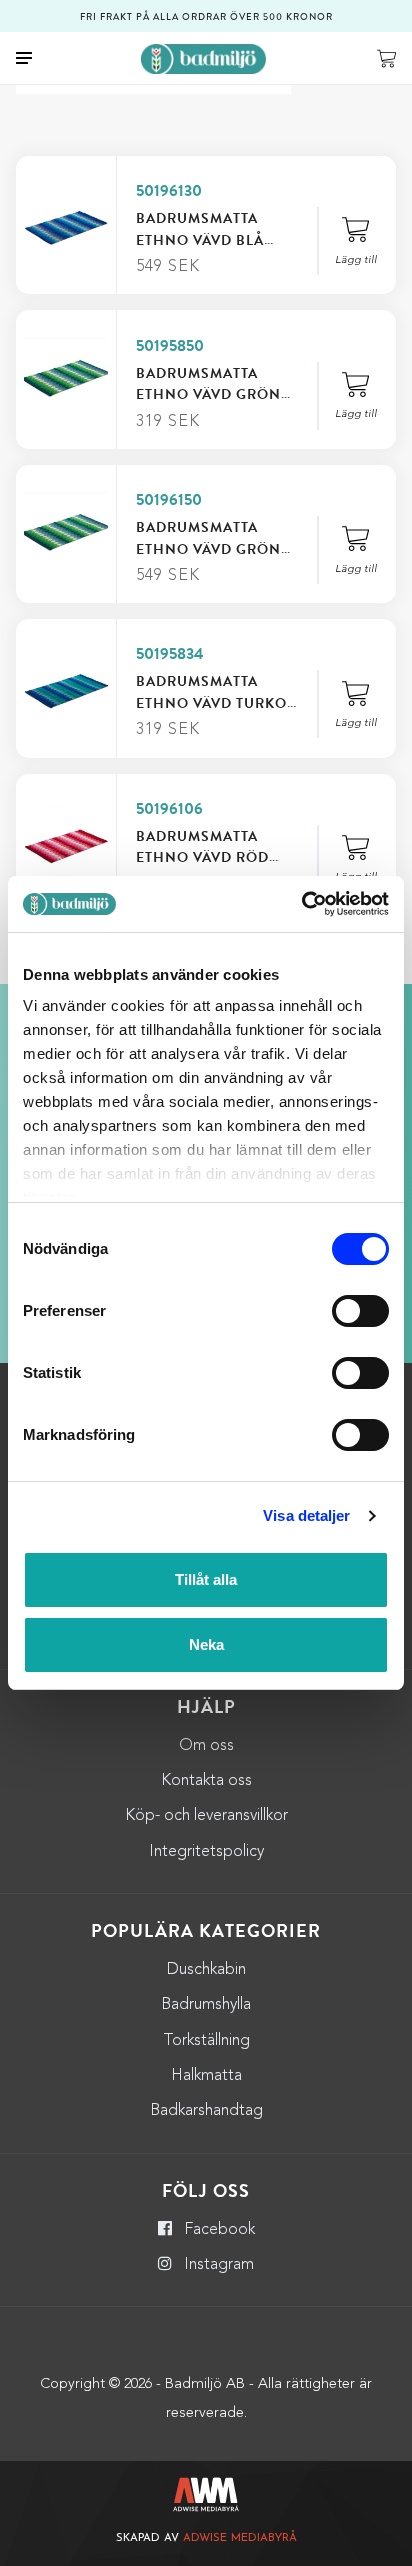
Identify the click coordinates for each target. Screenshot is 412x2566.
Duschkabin (206, 1970)
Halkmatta (206, 2076)
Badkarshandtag (206, 2111)
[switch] (360, 1311)
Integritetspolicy (206, 1852)
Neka (206, 1644)
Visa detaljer (306, 1515)
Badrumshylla (206, 2005)
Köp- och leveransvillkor (206, 1816)
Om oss (206, 1746)
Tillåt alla (206, 1579)
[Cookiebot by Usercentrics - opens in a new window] (301, 904)
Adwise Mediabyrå (240, 2538)
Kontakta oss (206, 1781)
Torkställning (206, 2041)
